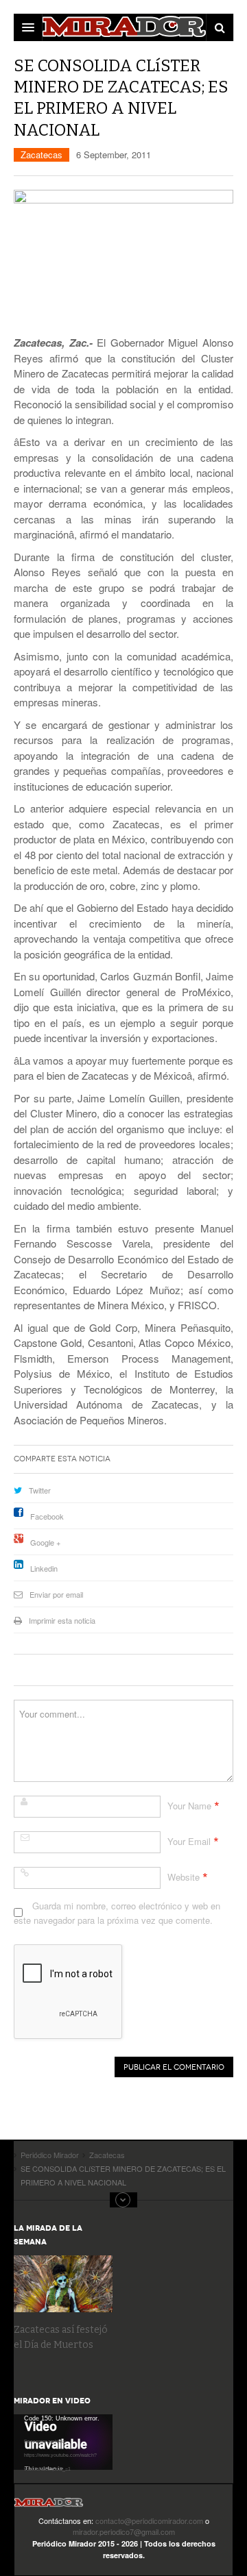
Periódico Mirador (49, 2506)
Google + (45, 1542)
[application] (63, 2442)
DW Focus (123, 27)
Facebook (47, 1516)
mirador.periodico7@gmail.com (124, 2531)
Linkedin (44, 1568)
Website (184, 1877)
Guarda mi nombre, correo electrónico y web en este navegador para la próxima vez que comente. (117, 1912)
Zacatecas (42, 154)
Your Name (189, 1806)
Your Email (189, 1841)
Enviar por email (56, 1594)
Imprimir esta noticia (62, 1620)
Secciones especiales (123, 2200)
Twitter (40, 1490)
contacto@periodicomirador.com (149, 2521)
